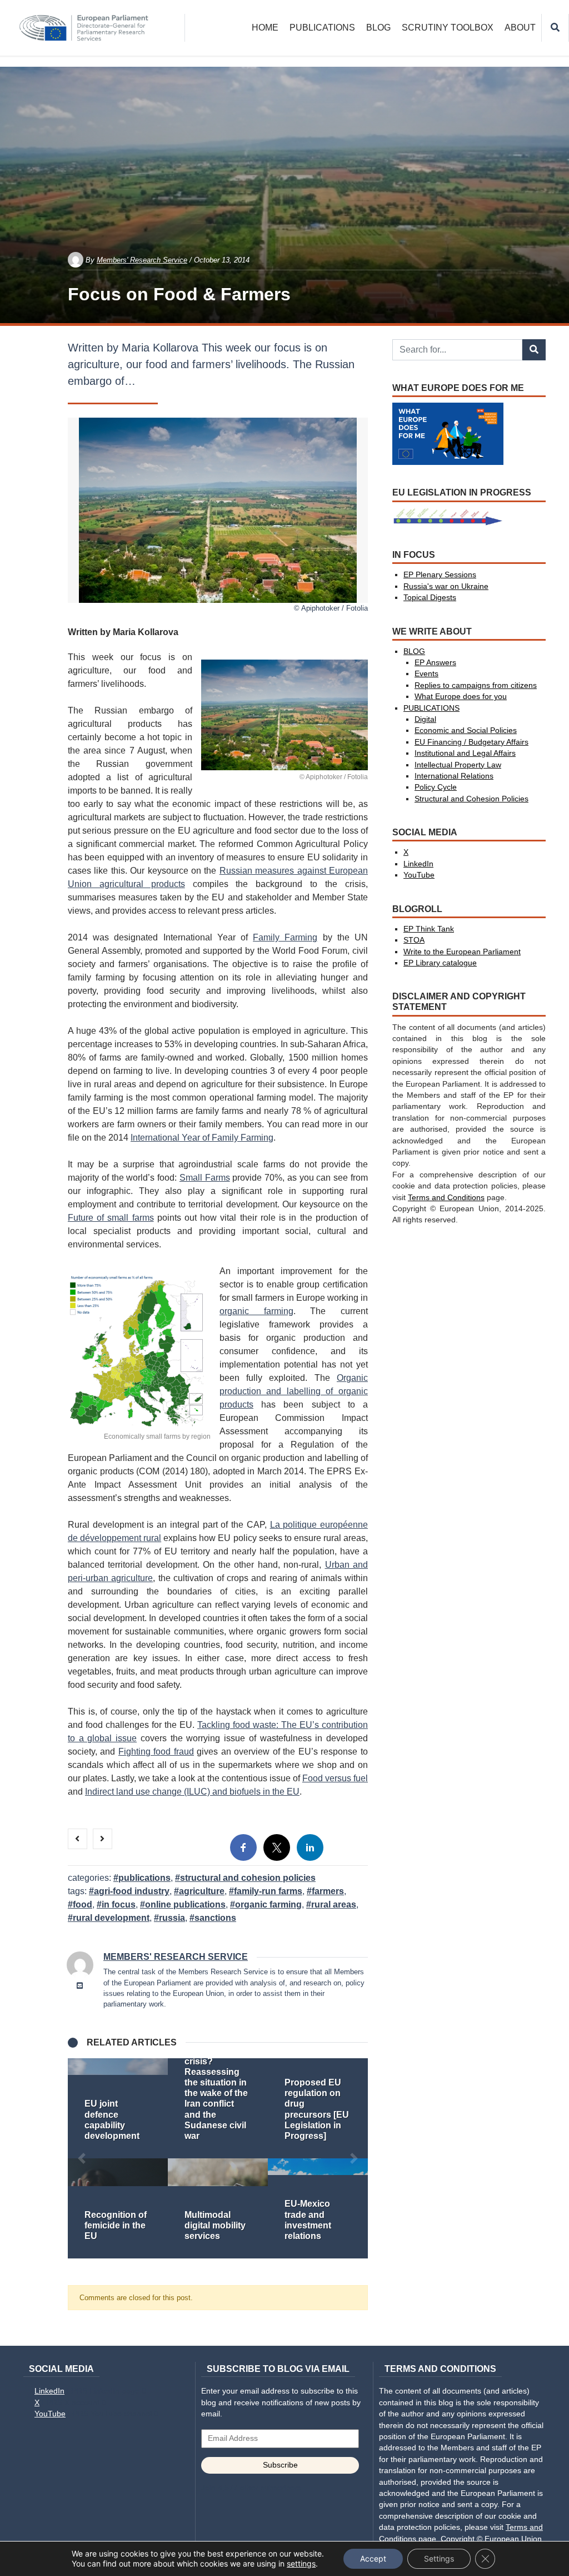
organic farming (256, 1311)
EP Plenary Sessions (440, 575)
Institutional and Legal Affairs (465, 753)
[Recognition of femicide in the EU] (118, 2208)
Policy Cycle (436, 787)
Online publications (185, 1904)
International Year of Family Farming (202, 1138)
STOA (414, 940)
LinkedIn (418, 864)
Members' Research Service (142, 260)
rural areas (334, 1904)
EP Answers (435, 663)
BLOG (378, 28)
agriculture (202, 1891)
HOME (265, 28)
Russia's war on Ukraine (446, 586)
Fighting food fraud (156, 1752)
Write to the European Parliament (462, 952)
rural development (111, 1918)
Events (426, 674)
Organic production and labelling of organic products (294, 1391)
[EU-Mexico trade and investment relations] (318, 2208)
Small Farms (205, 1178)
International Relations (454, 776)
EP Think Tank (429, 929)
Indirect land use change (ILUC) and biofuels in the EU (192, 1792)
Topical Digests (430, 598)
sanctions (215, 1918)
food (83, 1904)
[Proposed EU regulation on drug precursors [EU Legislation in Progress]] (318, 2108)
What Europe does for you (461, 697)
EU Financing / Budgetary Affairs (471, 742)
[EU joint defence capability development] (118, 2108)
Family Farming (285, 937)
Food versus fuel (335, 1778)
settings (301, 2563)
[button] (82, 2158)
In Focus (119, 1904)
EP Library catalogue (440, 963)
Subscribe (280, 2465)
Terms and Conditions (446, 1198)
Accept (373, 2558)
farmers (328, 1891)
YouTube (419, 875)
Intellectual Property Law (458, 765)
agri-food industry (132, 1891)
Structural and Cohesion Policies (248, 1878)
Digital (425, 719)
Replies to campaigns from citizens (476, 685)
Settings (439, 2558)
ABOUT (520, 28)
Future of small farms (111, 1218)
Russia (172, 1918)
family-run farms (268, 1891)
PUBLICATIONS (322, 28)
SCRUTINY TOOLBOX (448, 28)
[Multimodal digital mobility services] (218, 2208)
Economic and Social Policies (466, 730)
